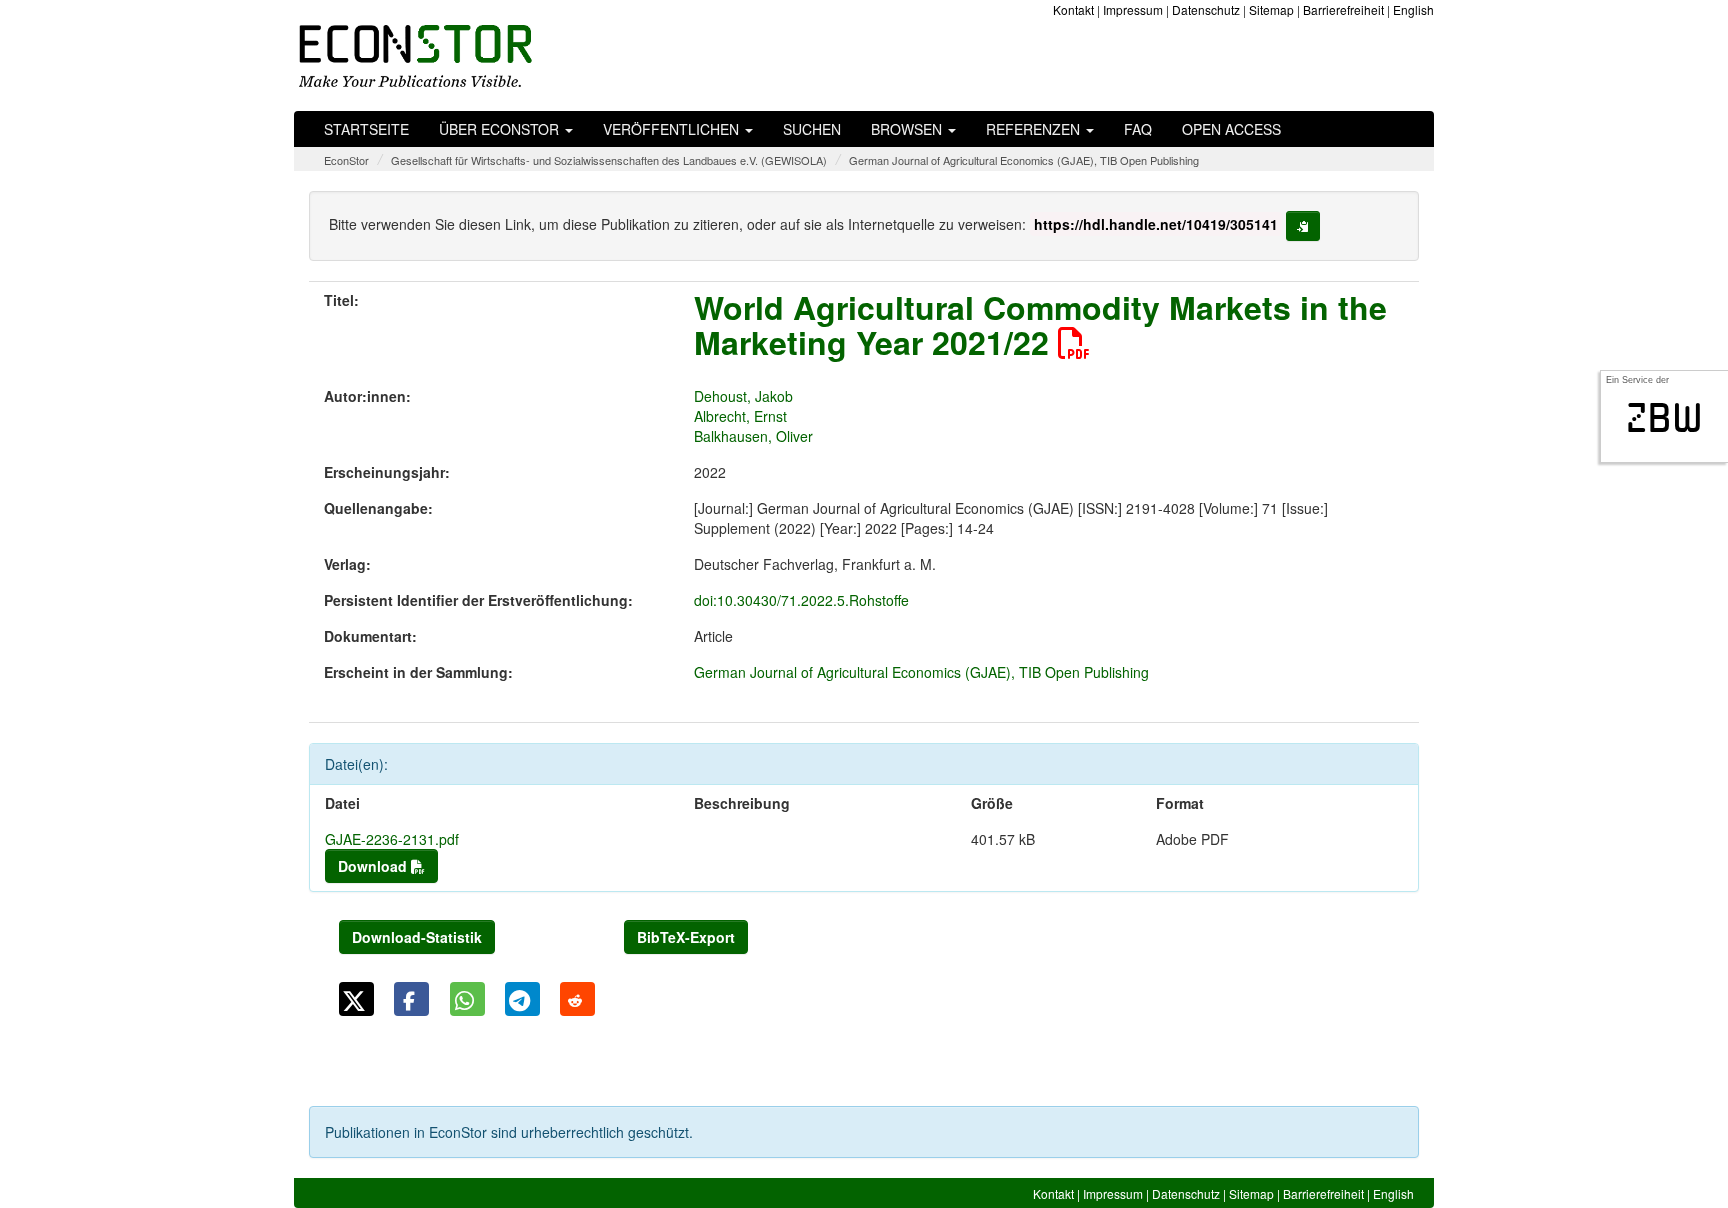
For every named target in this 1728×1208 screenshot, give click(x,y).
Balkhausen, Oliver (753, 436)
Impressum (1133, 9)
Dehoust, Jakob (743, 396)
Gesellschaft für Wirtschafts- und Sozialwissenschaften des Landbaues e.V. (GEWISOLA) (609, 160)
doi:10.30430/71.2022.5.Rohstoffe (801, 600)
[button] (356, 999)
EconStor (346, 160)
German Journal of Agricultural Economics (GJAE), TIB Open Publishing (1024, 160)
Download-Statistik (417, 937)
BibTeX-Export (686, 937)
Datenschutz (1206, 9)
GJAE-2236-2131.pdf (392, 839)
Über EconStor (501, 129)
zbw (1664, 418)
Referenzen (1035, 129)
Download (374, 866)
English (1413, 9)
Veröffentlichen (673, 129)
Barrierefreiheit (1343, 9)
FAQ (1138, 129)
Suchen (812, 129)
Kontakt (1073, 9)
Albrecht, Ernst (740, 416)
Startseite (366, 129)
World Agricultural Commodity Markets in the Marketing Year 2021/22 (1040, 324)
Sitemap (1271, 9)
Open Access (1231, 129)
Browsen (908, 129)
